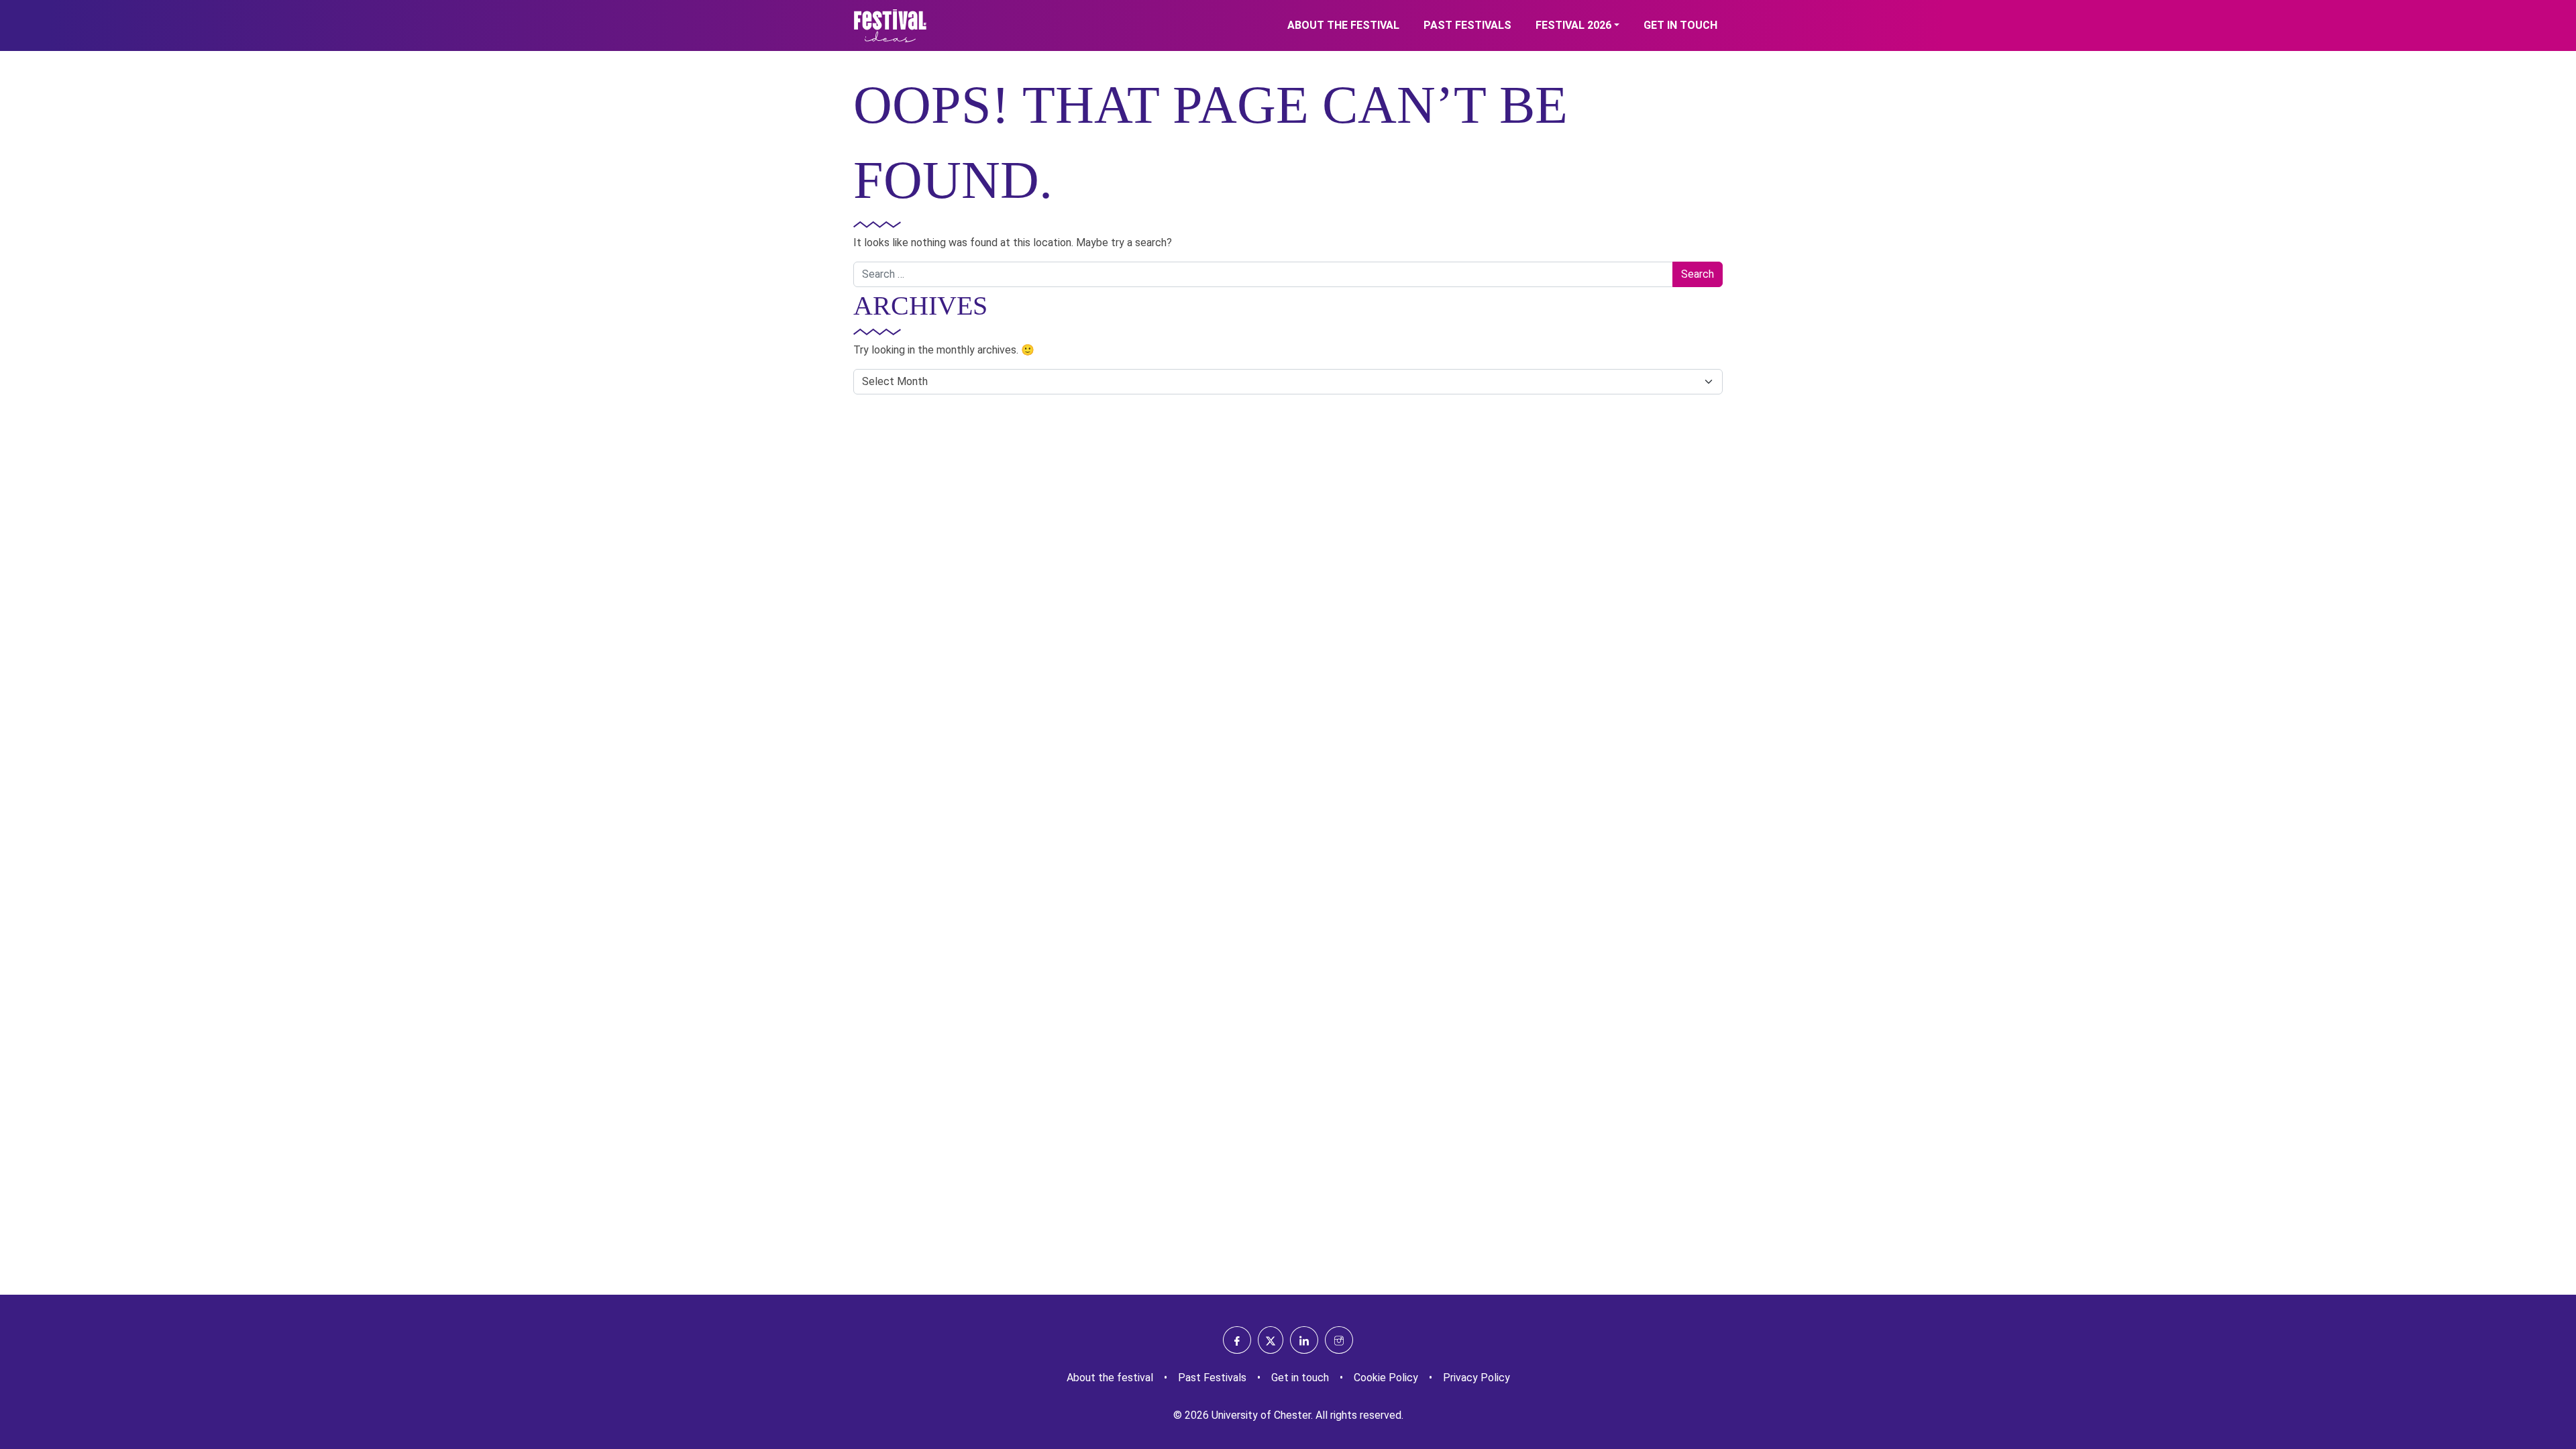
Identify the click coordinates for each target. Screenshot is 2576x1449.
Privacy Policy (1477, 1378)
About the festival (1343, 25)
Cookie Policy (1386, 1378)
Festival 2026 (1573, 25)
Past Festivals (1467, 25)
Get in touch (1680, 25)
